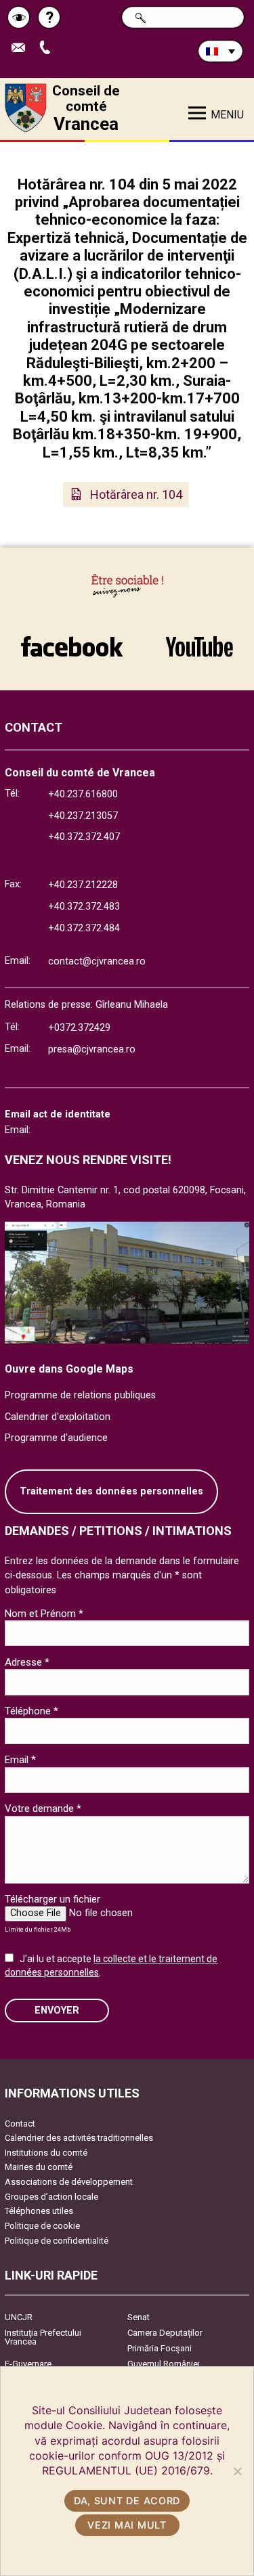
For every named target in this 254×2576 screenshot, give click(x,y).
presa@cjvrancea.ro (92, 1049)
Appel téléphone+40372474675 (50, 48)
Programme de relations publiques (80, 1395)
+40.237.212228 (83, 885)
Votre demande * (43, 1808)
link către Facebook (72, 640)
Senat (139, 2317)
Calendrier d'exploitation (58, 1417)
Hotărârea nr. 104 (136, 494)
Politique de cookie (42, 2226)
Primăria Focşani (160, 2348)
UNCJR (19, 2317)
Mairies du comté (39, 2167)
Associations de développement (69, 2182)
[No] (237, 2471)
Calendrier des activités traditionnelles (79, 2138)
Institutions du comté (46, 2153)
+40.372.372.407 (84, 837)
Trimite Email (23, 48)
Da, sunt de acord (127, 2501)
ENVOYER (57, 2011)
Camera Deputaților (165, 2333)
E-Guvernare (28, 2364)
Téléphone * (31, 1711)
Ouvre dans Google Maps (69, 1369)
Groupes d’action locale (51, 2197)
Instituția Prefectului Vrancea (43, 2337)
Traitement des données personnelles (111, 1491)
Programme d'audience (56, 1438)
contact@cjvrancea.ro (97, 961)
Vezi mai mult (127, 2525)
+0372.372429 (79, 1028)
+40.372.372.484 (84, 928)
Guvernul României (164, 2364)
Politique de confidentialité (57, 2241)
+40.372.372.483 (84, 907)
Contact (20, 2124)
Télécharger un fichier (52, 1899)
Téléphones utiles (39, 2211)
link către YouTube (200, 640)
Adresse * (27, 1662)
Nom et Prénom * (44, 1614)
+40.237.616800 (83, 794)
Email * (20, 1760)
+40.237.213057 (83, 816)
